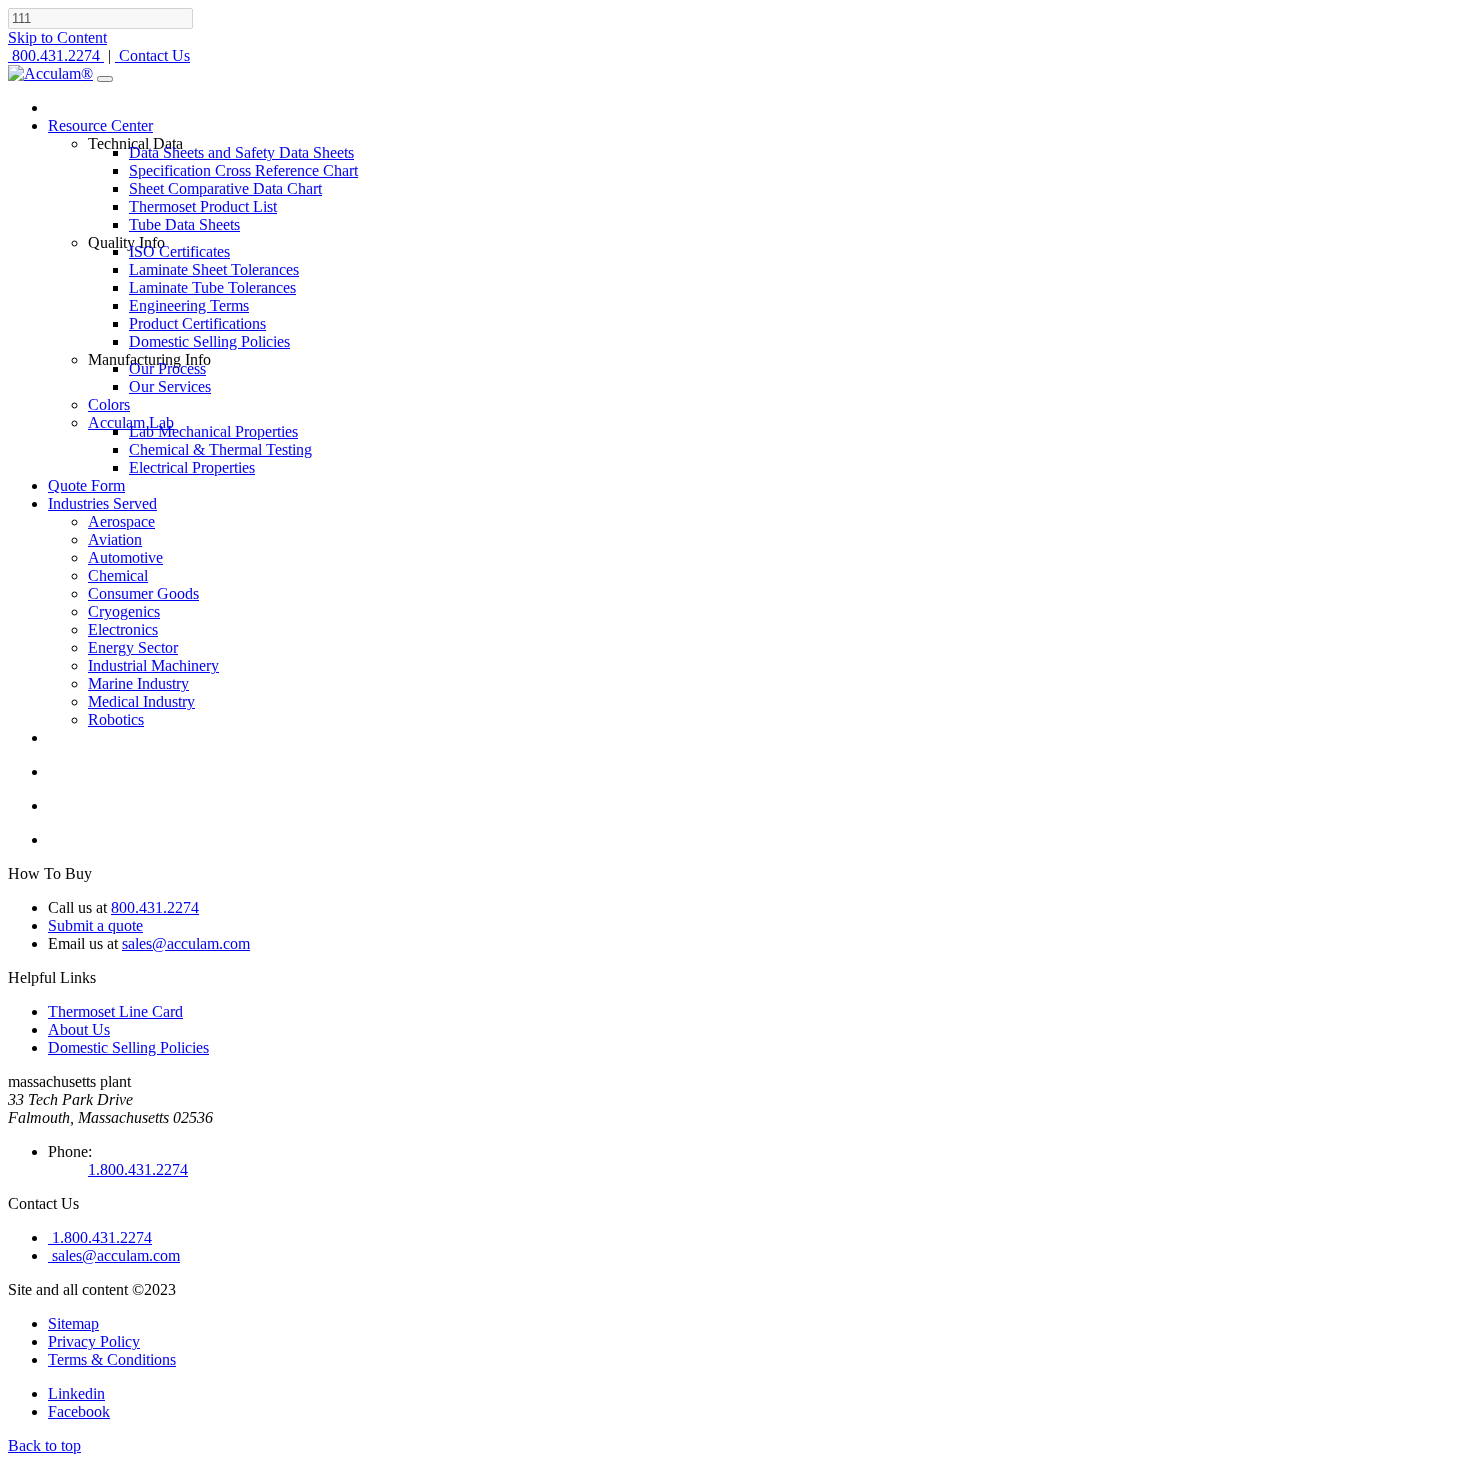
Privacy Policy (94, 1341)
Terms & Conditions (112, 1359)
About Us (79, 1029)
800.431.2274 (155, 907)
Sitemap (73, 1323)
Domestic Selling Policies (128, 1047)
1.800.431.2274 (138, 1169)
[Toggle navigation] (105, 79)
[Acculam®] (50, 73)
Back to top (44, 1445)
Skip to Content (57, 37)
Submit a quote (95, 925)
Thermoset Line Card (115, 1011)
